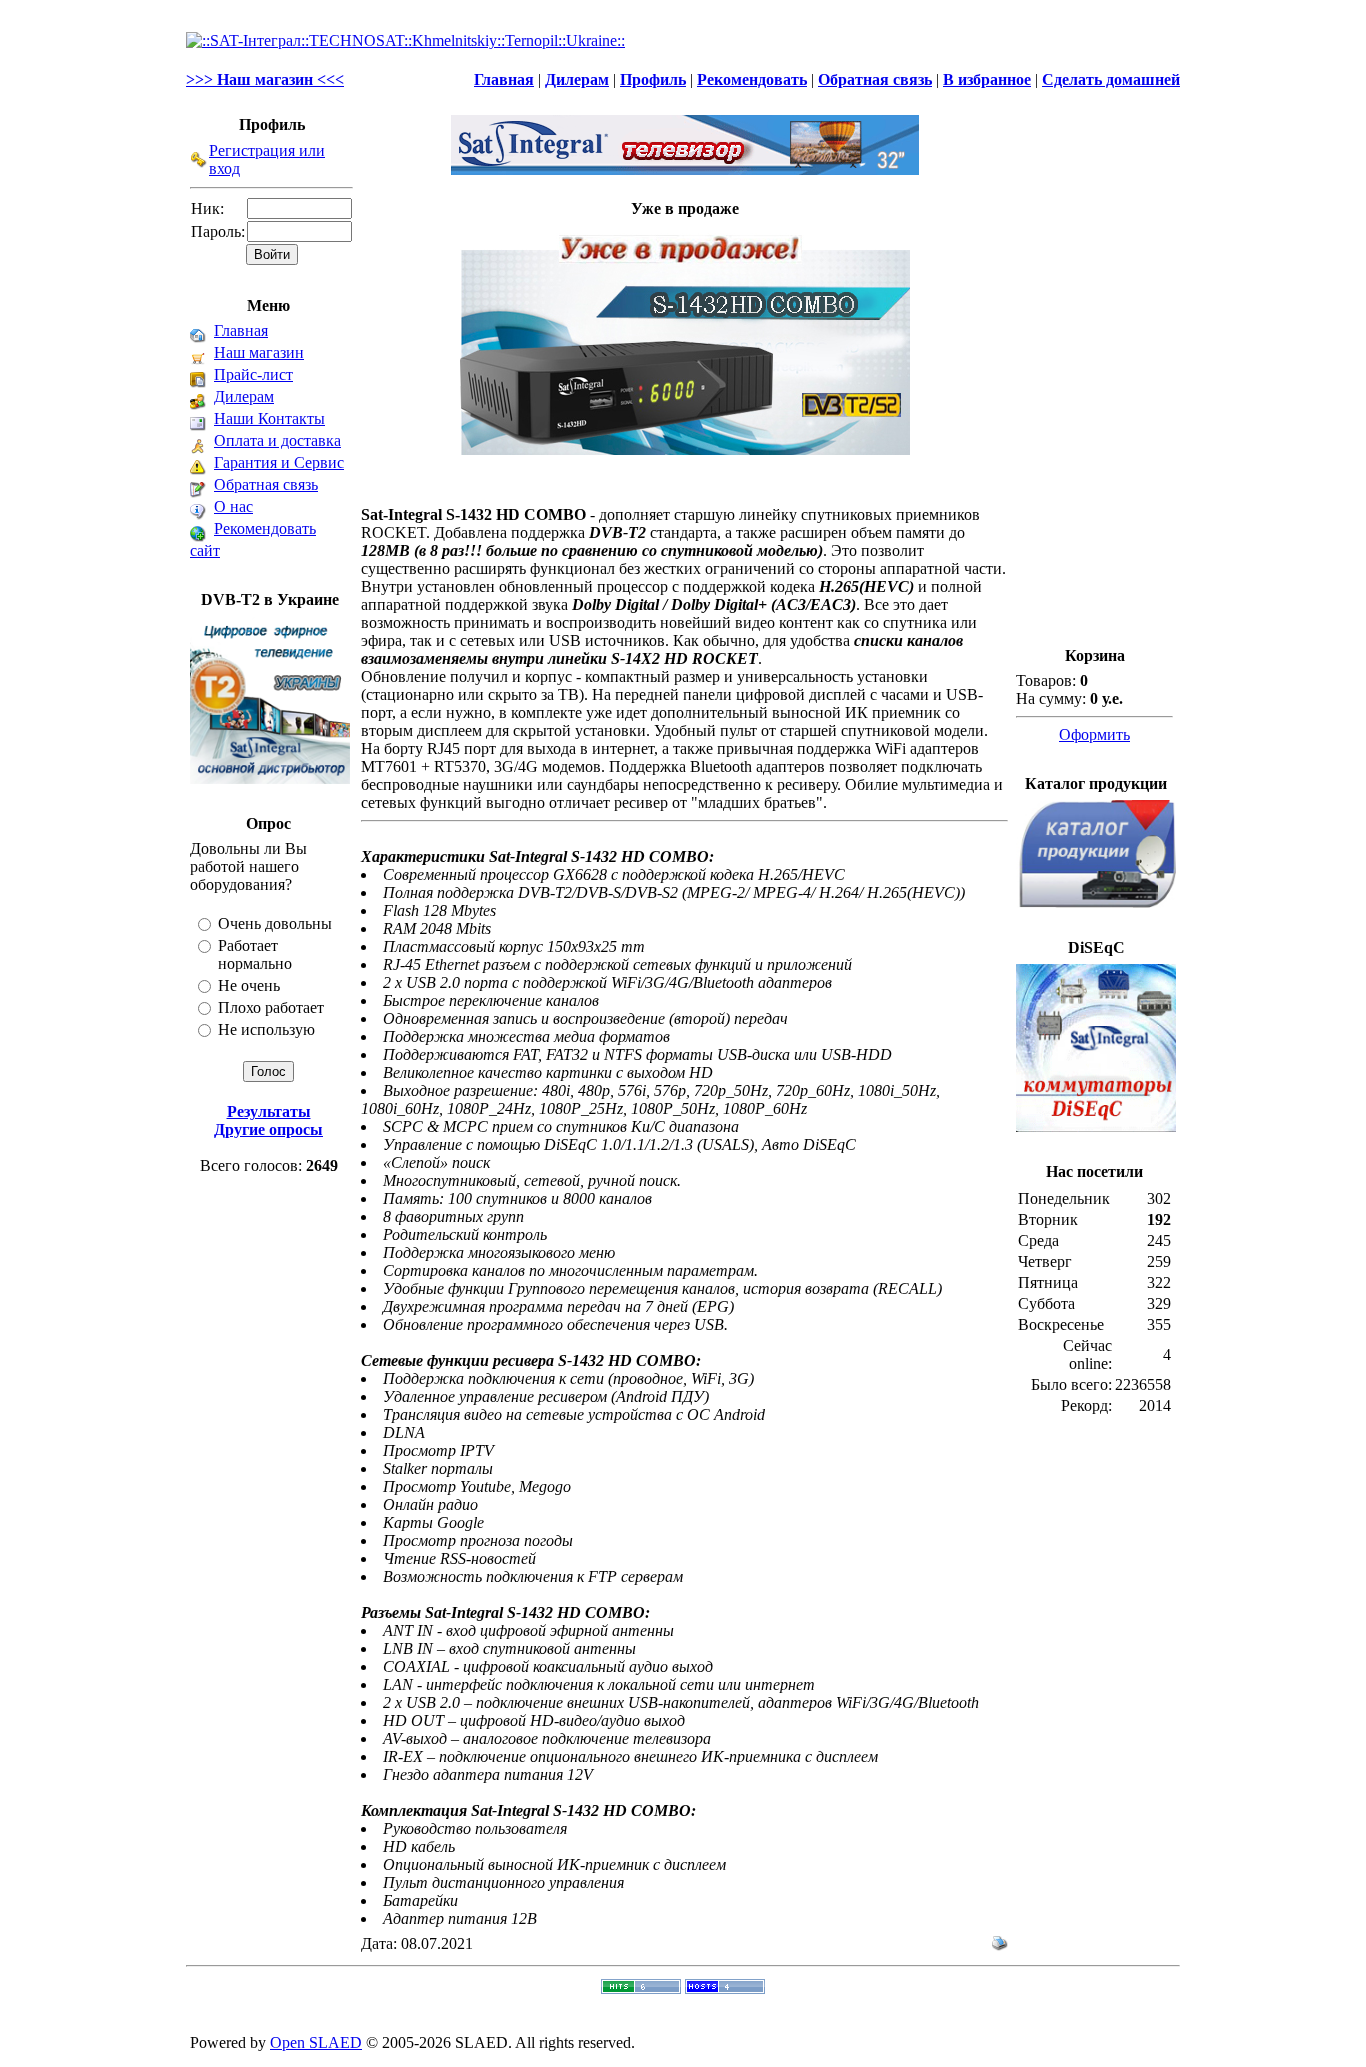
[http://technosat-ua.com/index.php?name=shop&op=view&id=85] (684, 340)
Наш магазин (259, 352)
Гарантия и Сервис (279, 462)
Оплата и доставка (277, 440)
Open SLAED (316, 2042)
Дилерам (244, 396)
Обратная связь (266, 484)
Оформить (1094, 734)
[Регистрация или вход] (199, 162)
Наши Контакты (269, 418)
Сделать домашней (1111, 79)
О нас (233, 506)
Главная (241, 330)
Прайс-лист (253, 374)
